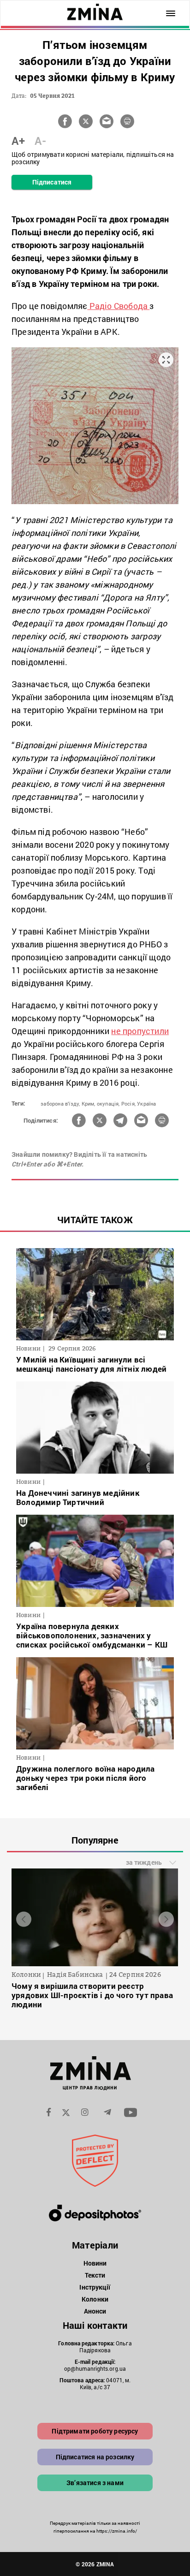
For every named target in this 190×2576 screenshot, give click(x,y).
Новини (95, 2263)
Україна (146, 1104)
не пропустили (140, 1031)
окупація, (108, 1104)
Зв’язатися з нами (95, 2483)
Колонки (95, 2299)
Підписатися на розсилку (95, 2457)
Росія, (128, 1104)
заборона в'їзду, (60, 1104)
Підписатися (52, 182)
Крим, (89, 1104)
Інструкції (95, 2287)
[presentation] (24, 1919)
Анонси (95, 2311)
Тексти (95, 2275)
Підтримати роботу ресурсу (95, 2431)
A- (40, 141)
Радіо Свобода (118, 306)
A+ (18, 141)
